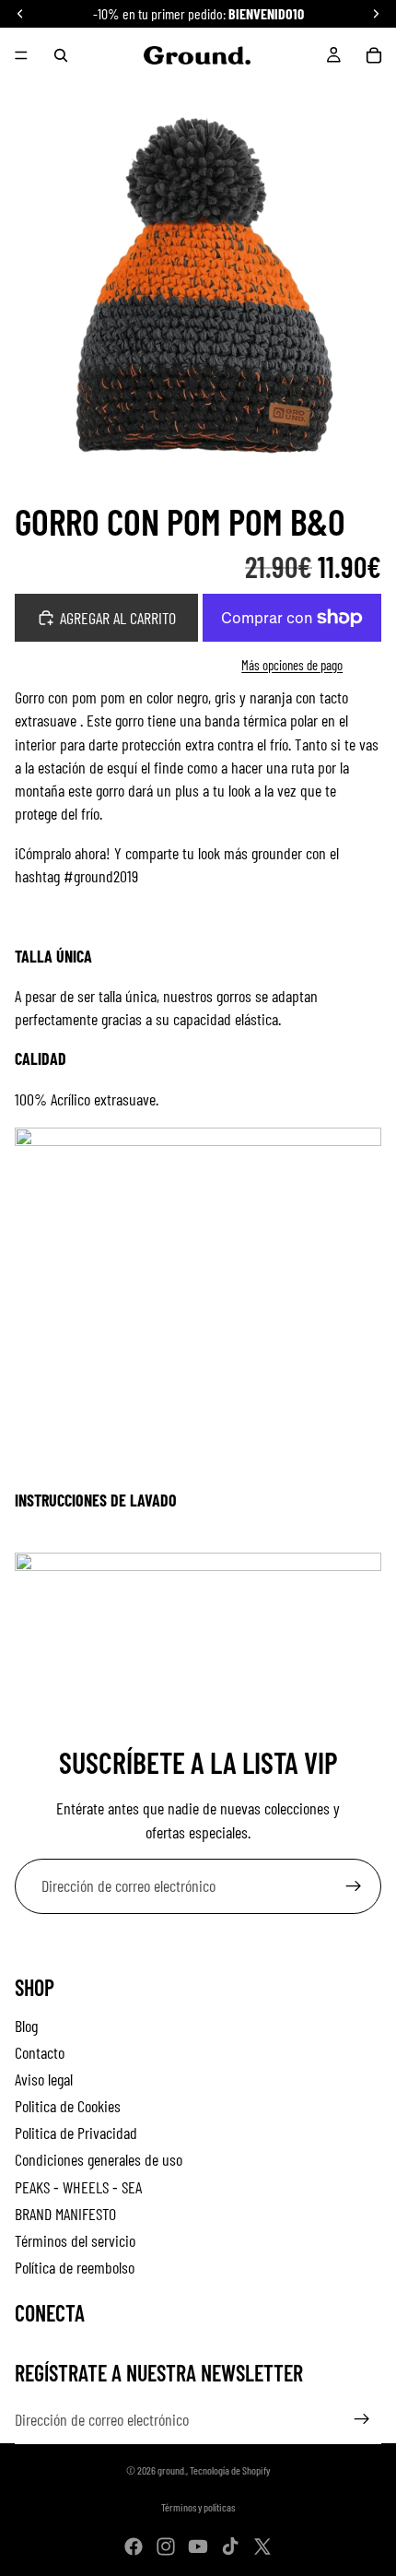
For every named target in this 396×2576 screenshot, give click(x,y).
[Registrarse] (354, 1886)
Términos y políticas (198, 2507)
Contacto (40, 2052)
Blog (26, 2026)
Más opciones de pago (292, 665)
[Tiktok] (230, 2546)
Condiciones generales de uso (99, 2159)
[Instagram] (166, 2546)
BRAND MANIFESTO (65, 2214)
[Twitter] (262, 2546)
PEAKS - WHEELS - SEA (78, 2187)
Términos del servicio (75, 2240)
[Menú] (21, 55)
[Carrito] (374, 55)
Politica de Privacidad (76, 2133)
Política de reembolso (75, 2267)
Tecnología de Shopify (230, 2470)
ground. (172, 2470)
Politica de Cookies (68, 2106)
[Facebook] (134, 2546)
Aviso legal (44, 2079)
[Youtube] (198, 2546)
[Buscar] (61, 55)
